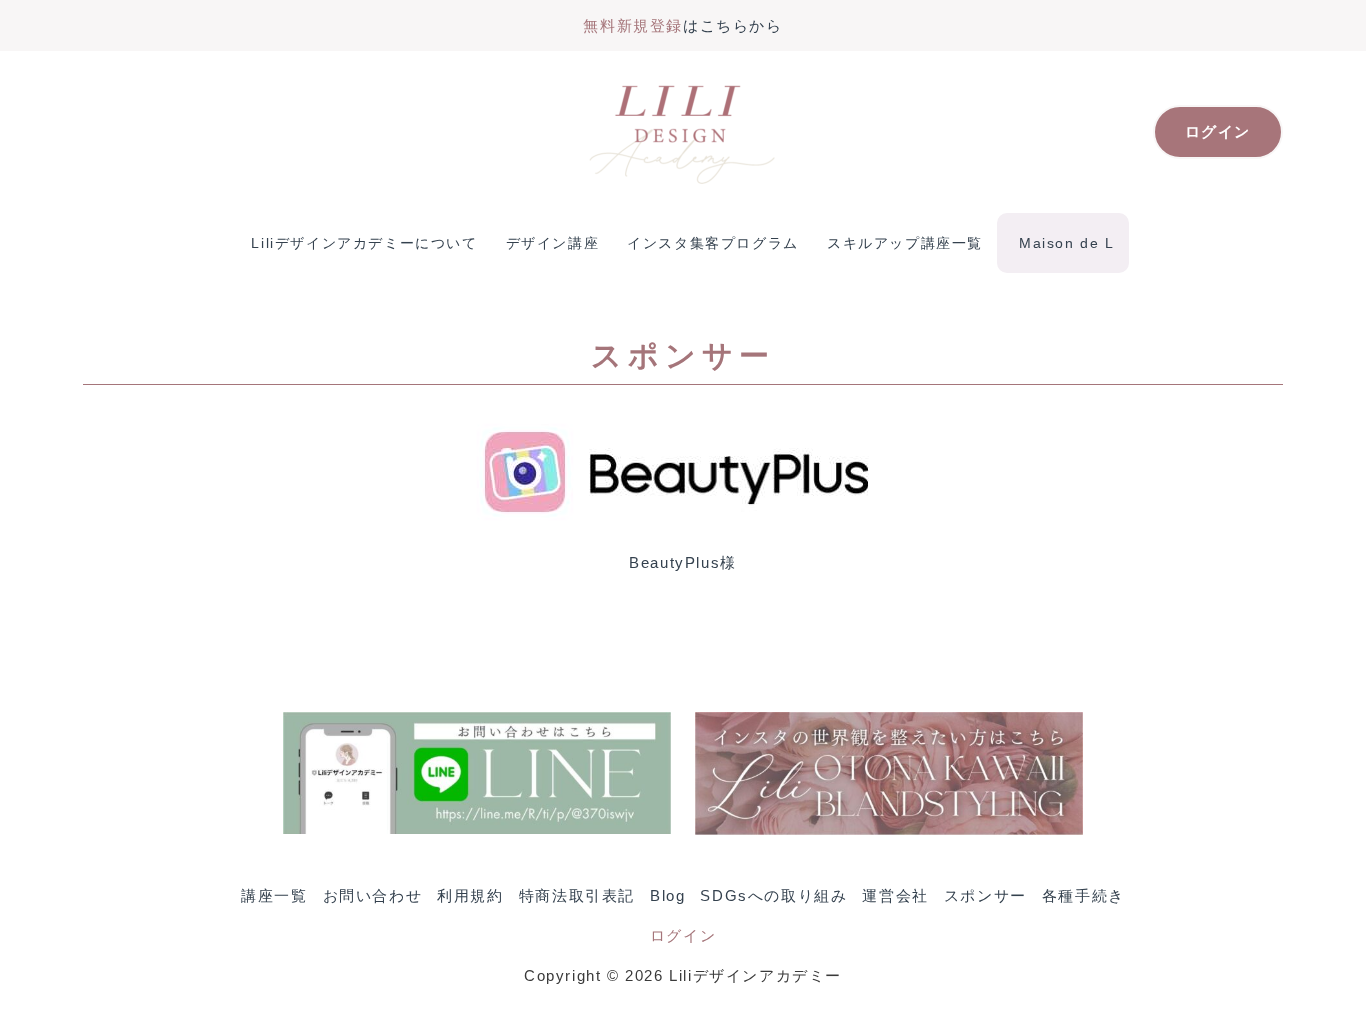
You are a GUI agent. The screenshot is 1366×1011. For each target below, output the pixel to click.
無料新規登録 (633, 25)
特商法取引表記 (577, 895)
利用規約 (470, 895)
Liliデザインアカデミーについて (364, 243)
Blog (667, 895)
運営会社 (895, 895)
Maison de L (1067, 243)
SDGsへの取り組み (773, 895)
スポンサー (985, 895)
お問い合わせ (373, 895)
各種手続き (1083, 895)
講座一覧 (274, 895)
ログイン (683, 935)
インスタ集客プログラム (713, 243)
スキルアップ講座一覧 (905, 243)
